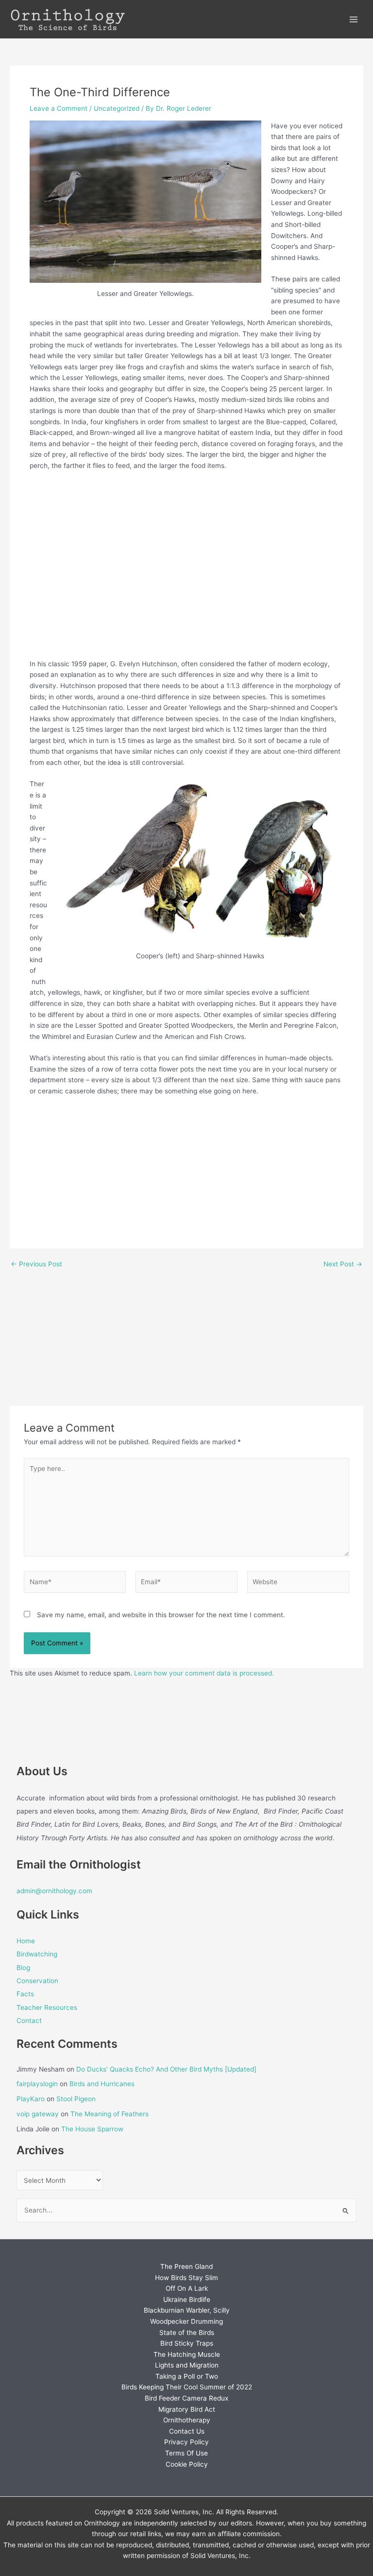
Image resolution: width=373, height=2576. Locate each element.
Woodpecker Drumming (186, 2321)
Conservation (37, 1981)
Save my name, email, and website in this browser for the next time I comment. (161, 1615)
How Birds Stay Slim (186, 2278)
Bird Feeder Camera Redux (186, 2398)
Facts (25, 1994)
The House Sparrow (92, 2129)
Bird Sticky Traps (187, 2343)
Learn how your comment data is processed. (204, 1673)
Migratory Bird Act (187, 2409)
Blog (23, 1968)
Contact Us (187, 2431)
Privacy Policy (186, 2442)
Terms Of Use (186, 2453)
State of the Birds (187, 2333)
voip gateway (38, 2114)
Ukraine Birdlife (187, 2299)
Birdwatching (37, 1954)
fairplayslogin (37, 2084)
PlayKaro (31, 2099)
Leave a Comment (59, 108)
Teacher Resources (47, 2007)
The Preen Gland (186, 2266)
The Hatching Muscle (187, 2354)
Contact (29, 2021)
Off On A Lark (187, 2288)
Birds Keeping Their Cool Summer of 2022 (187, 2387)
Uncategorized (117, 108)
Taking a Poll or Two (187, 2376)
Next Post (343, 1264)
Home (26, 1941)
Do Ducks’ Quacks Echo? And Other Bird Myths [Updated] (166, 2069)
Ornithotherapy (187, 2420)
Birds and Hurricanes (102, 2084)
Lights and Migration (187, 2365)
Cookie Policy (187, 2464)
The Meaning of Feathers (110, 2114)
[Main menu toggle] (354, 19)
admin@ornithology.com (54, 1891)
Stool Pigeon (76, 2099)
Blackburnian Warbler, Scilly (187, 2310)
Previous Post (36, 1264)
